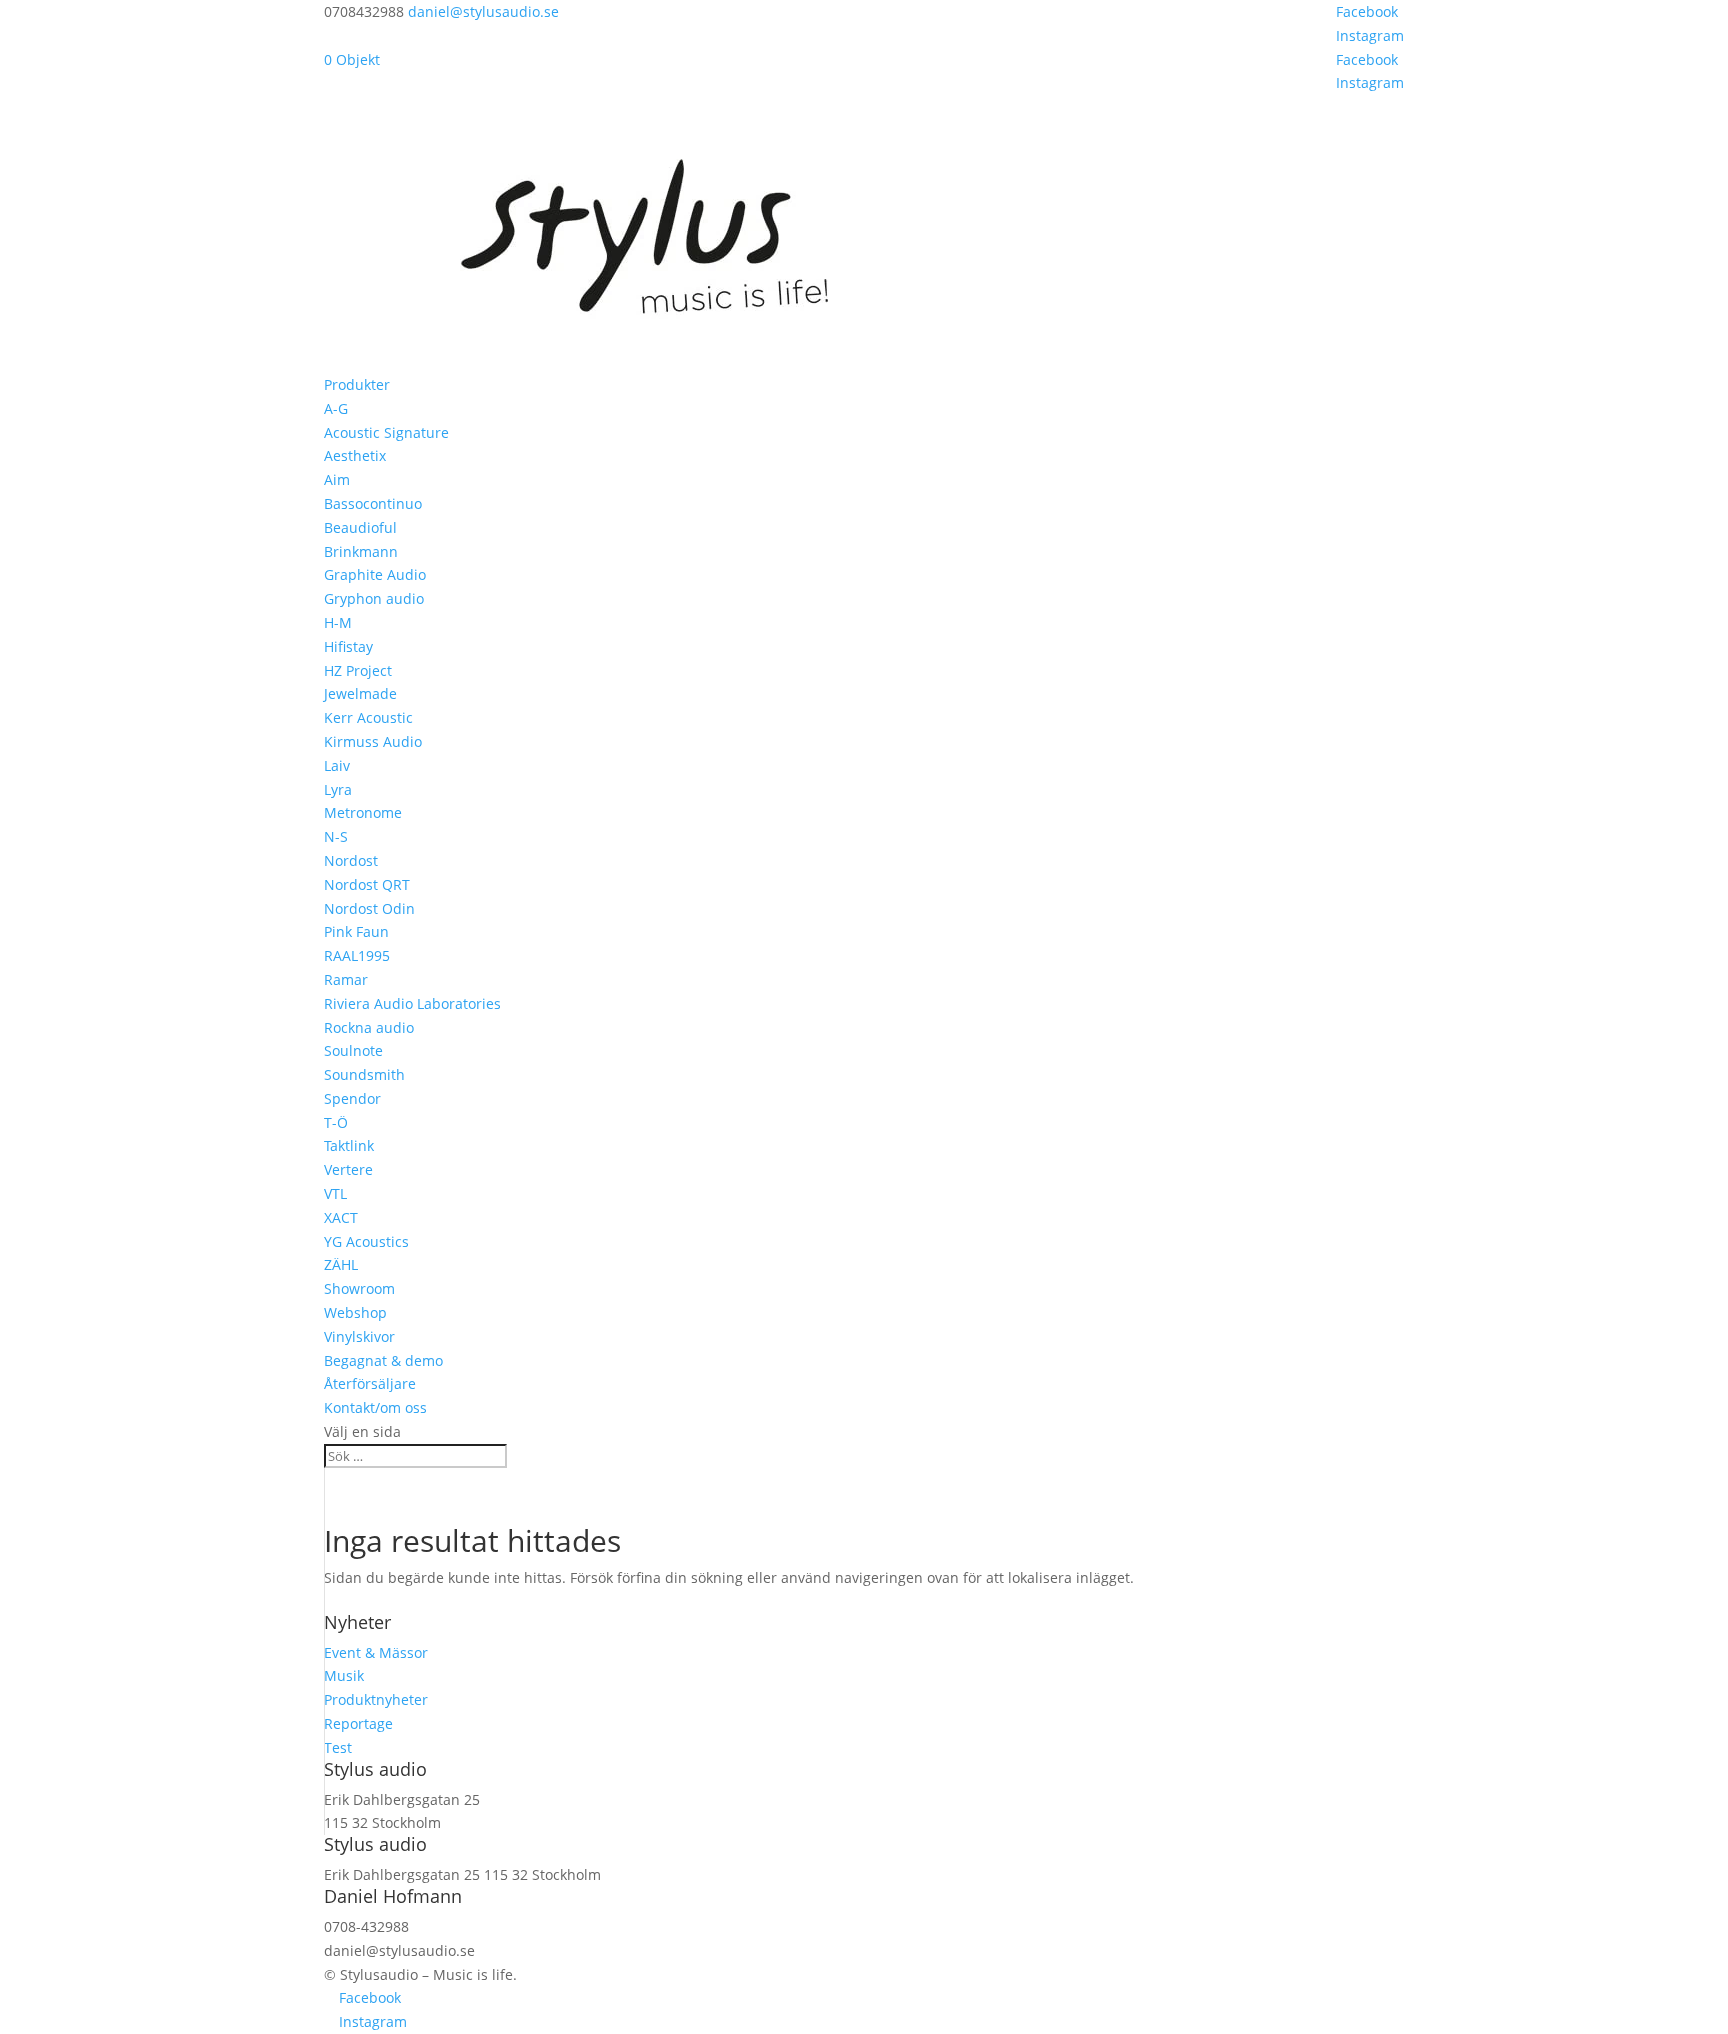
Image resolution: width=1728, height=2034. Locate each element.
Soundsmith (364, 1074)
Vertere (348, 1169)
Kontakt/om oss (375, 1407)
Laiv (337, 765)
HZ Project (358, 670)
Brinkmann (361, 551)
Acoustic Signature (386, 432)
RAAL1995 (357, 955)
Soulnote (353, 1050)
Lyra (338, 789)
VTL (335, 1193)
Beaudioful (360, 527)
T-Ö (336, 1122)
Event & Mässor (376, 1652)
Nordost (351, 860)
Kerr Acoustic (368, 717)
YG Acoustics (366, 1241)
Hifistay (348, 646)
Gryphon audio (374, 598)
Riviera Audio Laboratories (412, 1003)
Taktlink (349, 1145)
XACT (341, 1217)
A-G (336, 408)
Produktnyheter (376, 1699)
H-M (338, 622)
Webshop (355, 1312)
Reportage (358, 1723)
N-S (336, 836)
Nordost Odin (369, 908)
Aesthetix (355, 455)
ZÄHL (341, 1264)
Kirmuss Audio (373, 741)
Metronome (363, 812)
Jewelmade (360, 693)
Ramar (346, 979)
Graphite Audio (375, 574)
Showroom (359, 1288)
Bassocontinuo (373, 503)
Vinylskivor (359, 1336)
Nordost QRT (367, 884)
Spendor (352, 1098)
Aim (337, 479)
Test (338, 1747)
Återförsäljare (370, 1383)
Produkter (357, 384)
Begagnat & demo (383, 1360)
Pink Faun (356, 931)
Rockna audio (369, 1027)
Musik (344, 1675)
